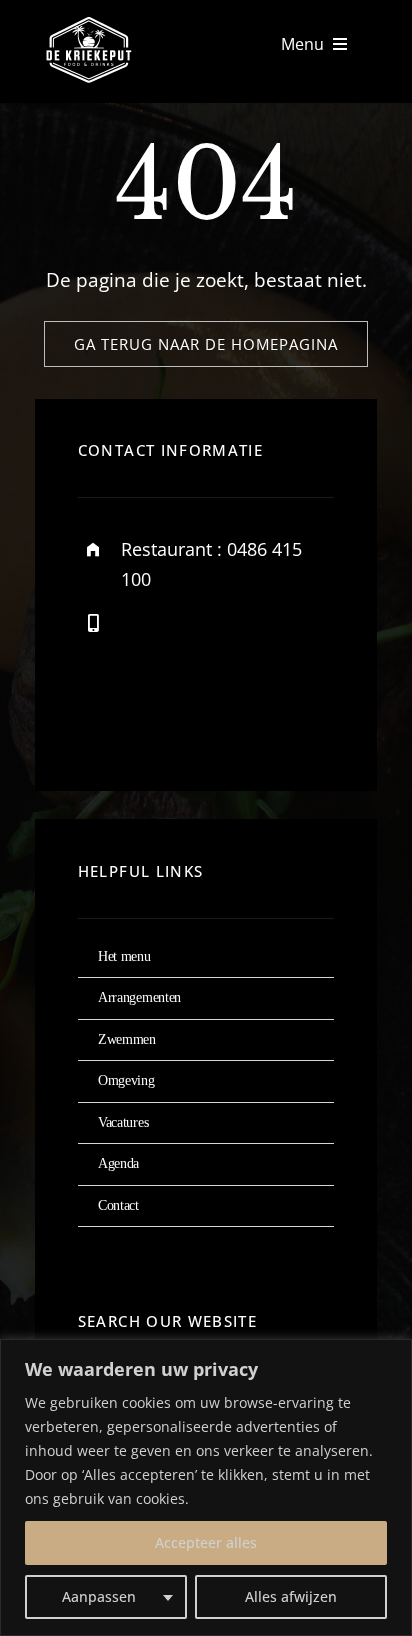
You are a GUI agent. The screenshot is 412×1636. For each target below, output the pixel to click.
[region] (206, 1487)
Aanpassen (99, 1596)
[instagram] (210, 717)
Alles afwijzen (291, 1596)
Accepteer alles (206, 1542)
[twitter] (155, 717)
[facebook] (100, 717)
